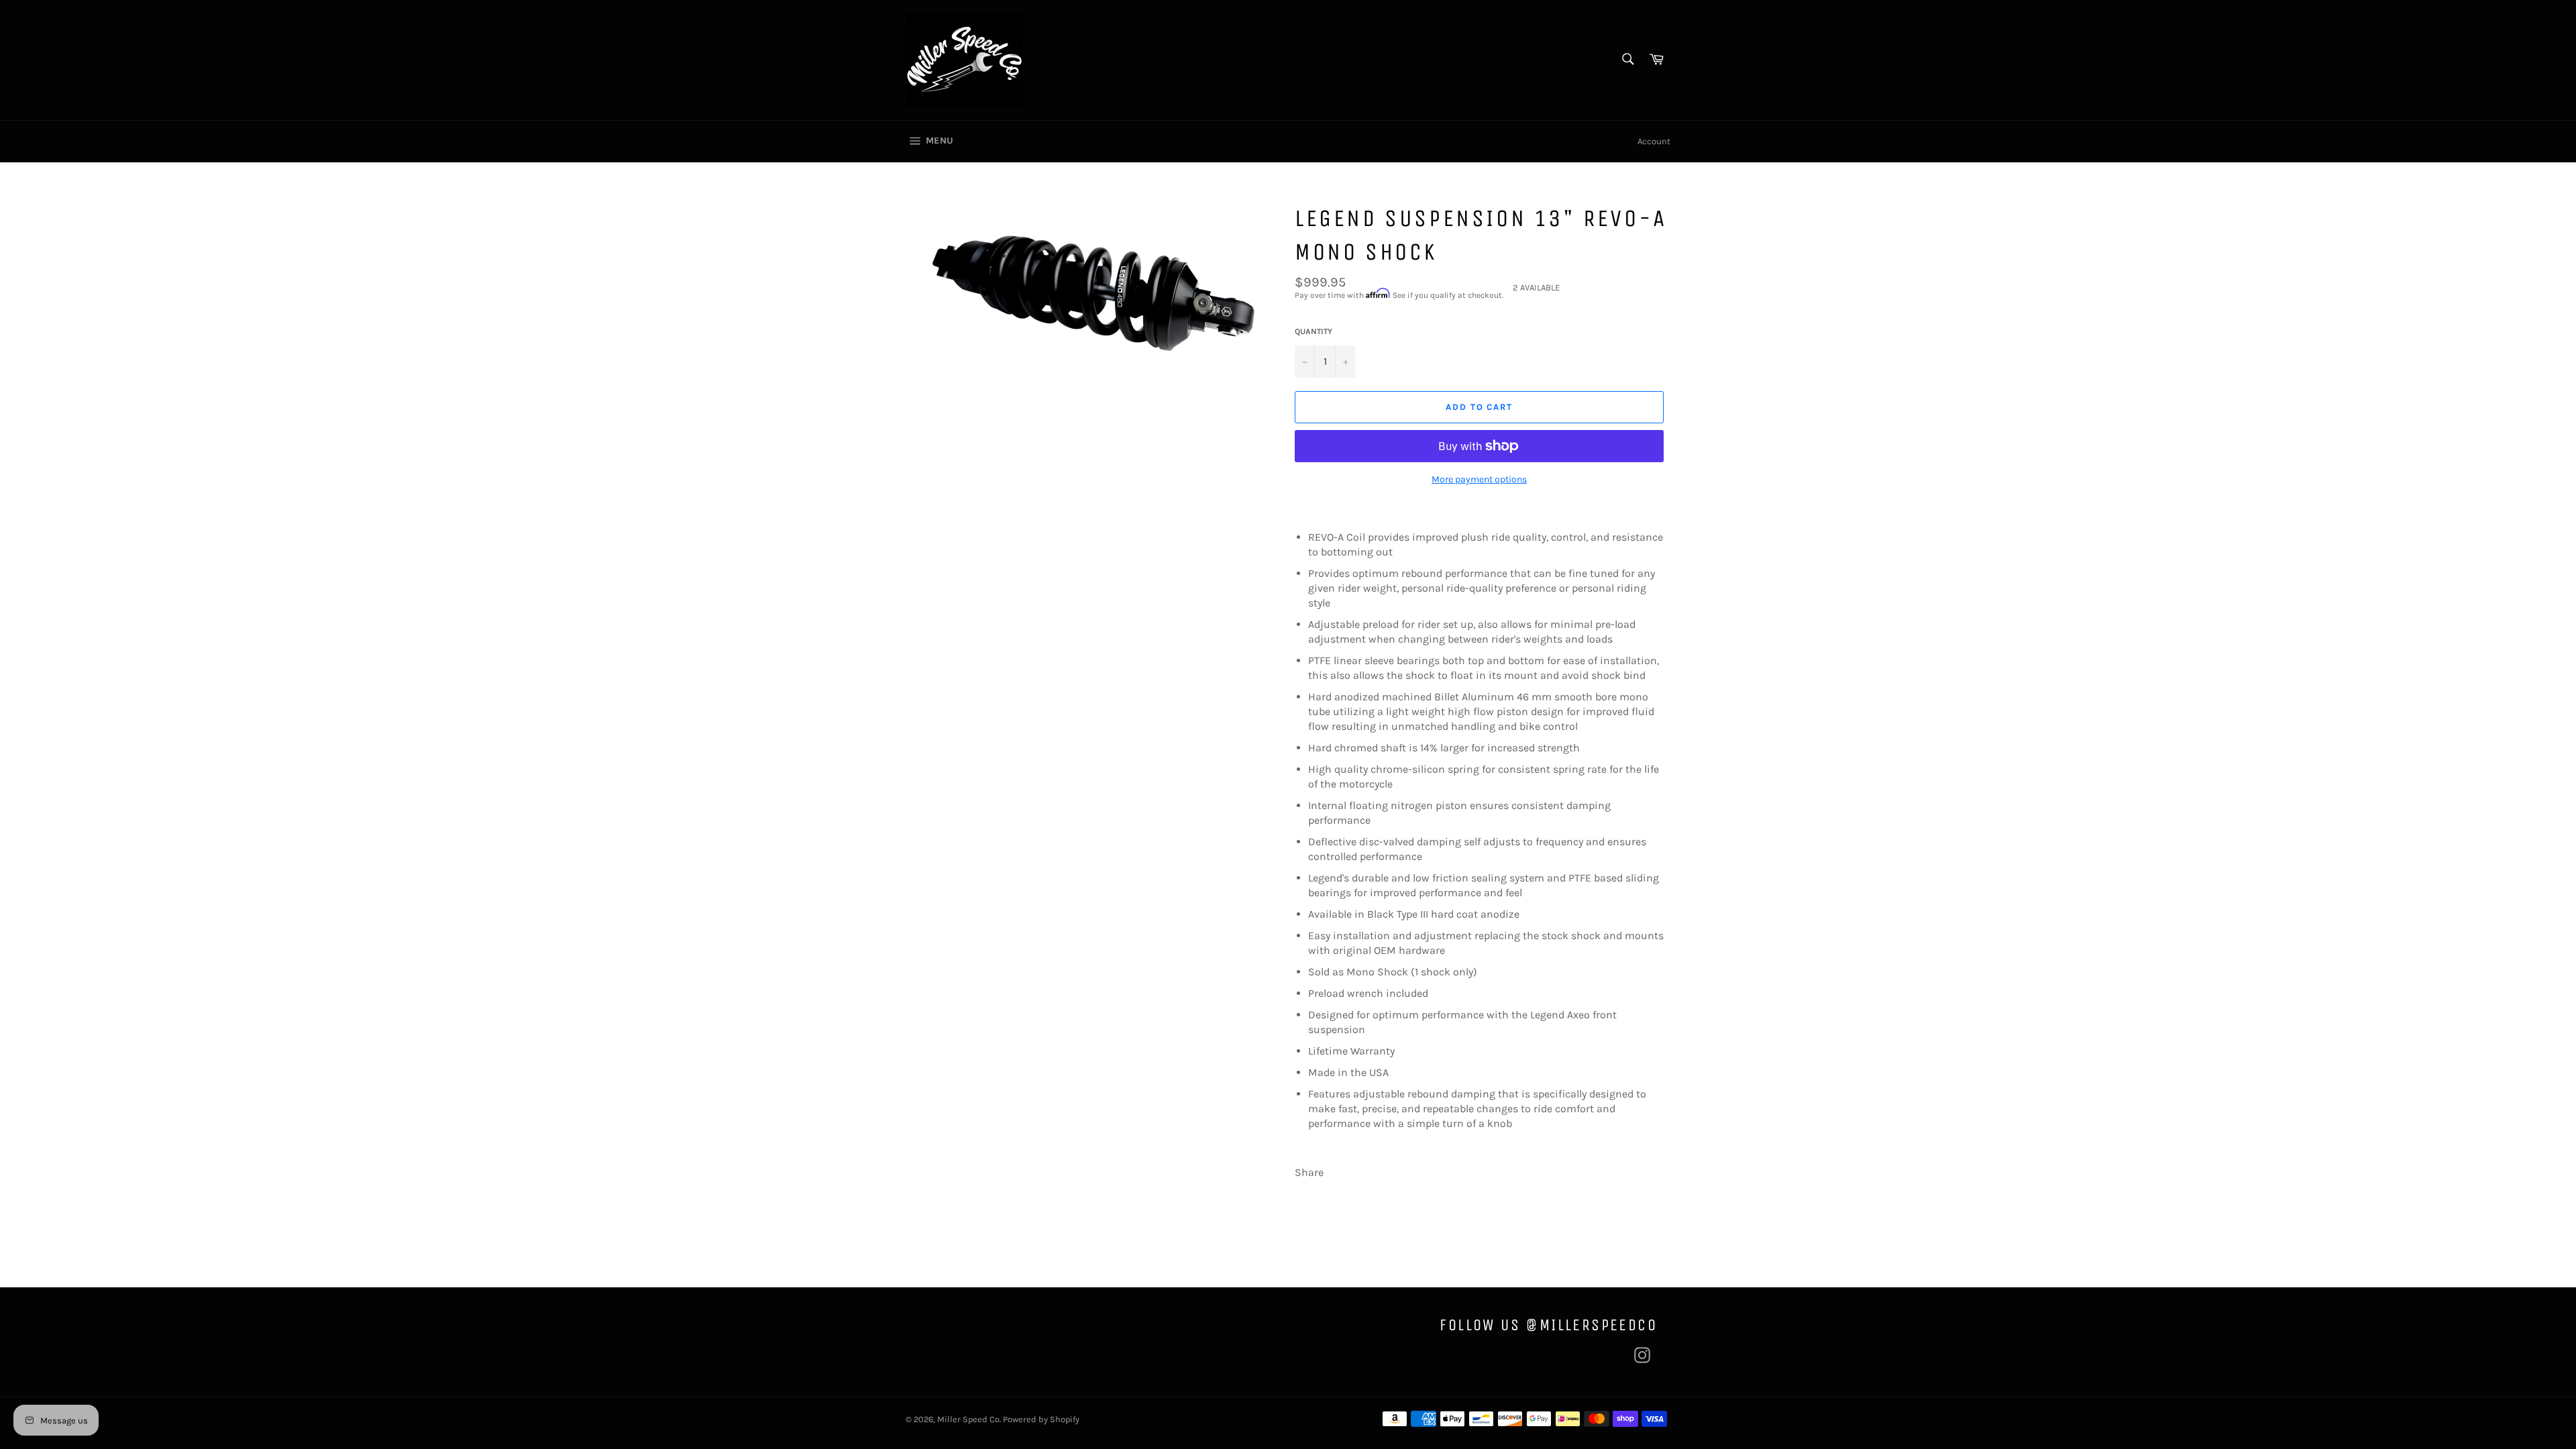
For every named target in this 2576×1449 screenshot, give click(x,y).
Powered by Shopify (1041, 1419)
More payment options (1479, 479)
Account (1654, 141)
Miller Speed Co (968, 1419)
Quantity (1313, 331)
